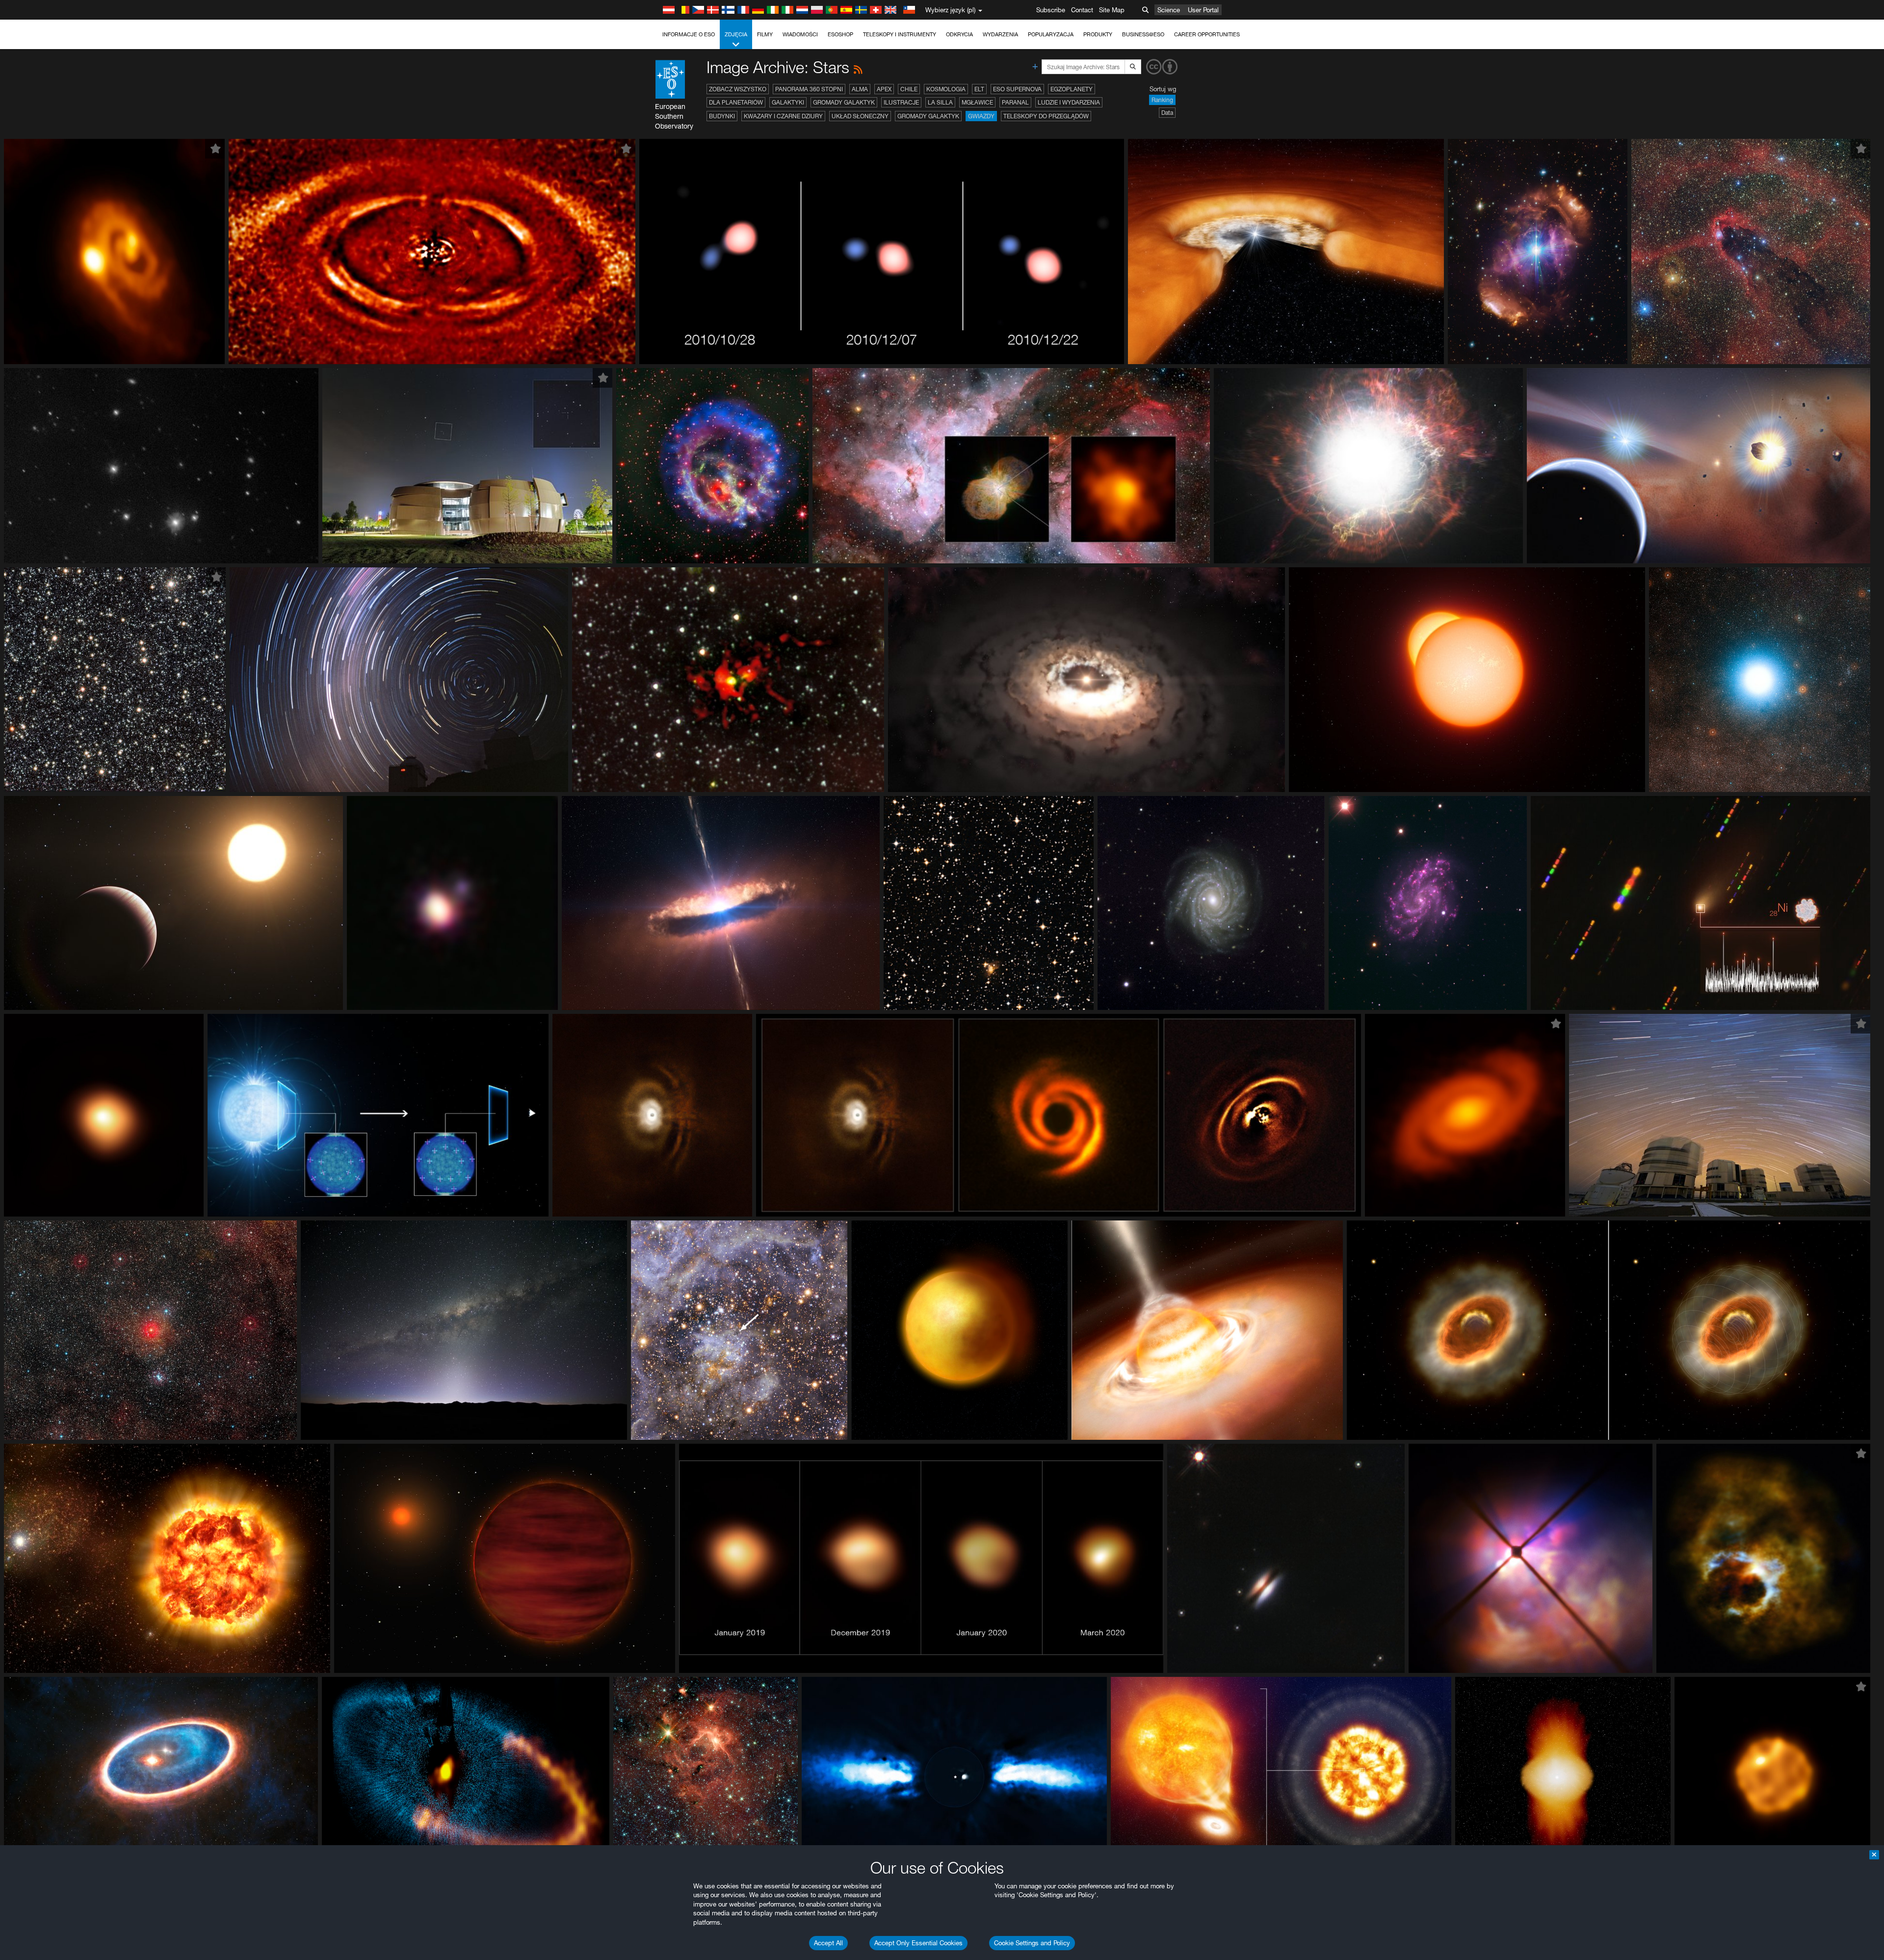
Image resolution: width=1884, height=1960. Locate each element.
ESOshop (840, 34)
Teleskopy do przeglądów (1046, 116)
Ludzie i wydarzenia (1069, 102)
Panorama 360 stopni (809, 89)
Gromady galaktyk (844, 102)
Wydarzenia (1000, 34)
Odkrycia (959, 34)
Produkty (1098, 34)
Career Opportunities (1207, 34)
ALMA (860, 89)
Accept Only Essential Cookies (918, 1943)
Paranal (1015, 102)
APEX (884, 89)
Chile (909, 89)
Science (1169, 10)
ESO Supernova (1017, 89)
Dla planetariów (736, 102)
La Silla (940, 102)
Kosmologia (946, 89)
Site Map (1112, 10)
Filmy (765, 34)
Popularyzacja (1051, 34)
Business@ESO (1143, 34)
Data (1167, 113)
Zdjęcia (736, 34)
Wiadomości (800, 34)
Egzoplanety (1072, 89)
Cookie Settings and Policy (1032, 1943)
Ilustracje (901, 102)
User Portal (1203, 10)
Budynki (722, 116)
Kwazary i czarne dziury (783, 116)
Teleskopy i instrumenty (900, 34)
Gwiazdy (981, 116)
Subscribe (1051, 10)
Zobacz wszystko (738, 89)
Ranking (1162, 100)
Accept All (828, 1943)
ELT (979, 89)
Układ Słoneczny (860, 116)
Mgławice (977, 102)
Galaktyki (788, 102)
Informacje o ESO (689, 34)
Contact (1082, 10)
